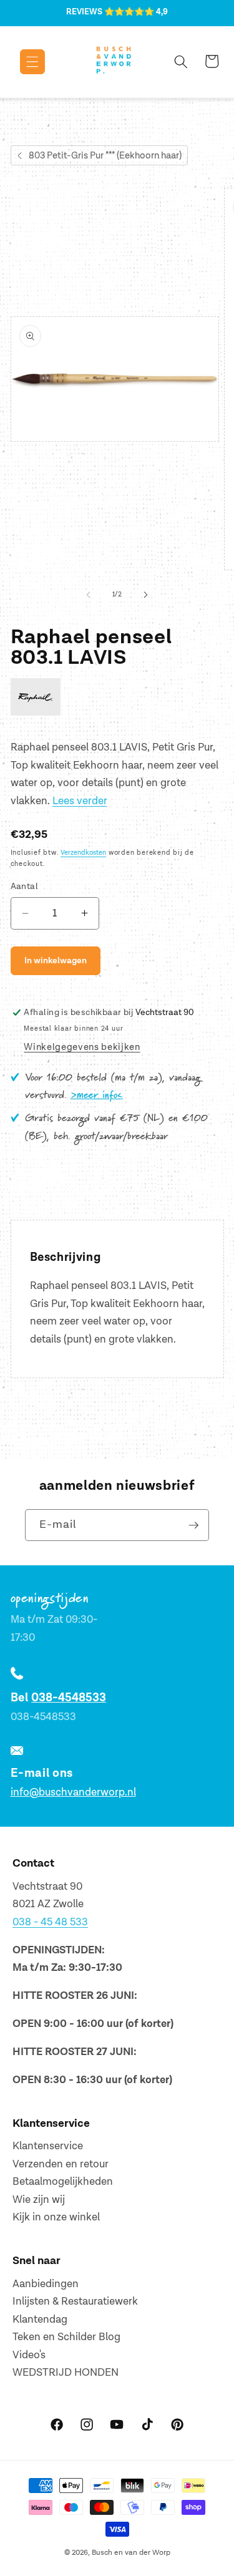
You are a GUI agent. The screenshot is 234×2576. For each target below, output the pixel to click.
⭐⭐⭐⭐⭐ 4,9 (136, 12)
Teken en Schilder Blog (66, 2337)
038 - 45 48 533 (50, 1922)
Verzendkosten (83, 853)
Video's (29, 2355)
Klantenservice (48, 2146)
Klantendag (40, 2320)
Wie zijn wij (39, 2200)
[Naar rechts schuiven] (146, 595)
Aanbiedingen (46, 2284)
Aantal (25, 886)
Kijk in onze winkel (56, 2217)
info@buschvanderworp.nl (73, 1792)
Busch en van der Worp (131, 2553)
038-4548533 (69, 1698)
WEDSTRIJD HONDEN (66, 2373)
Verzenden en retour (61, 2164)
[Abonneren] (193, 1525)
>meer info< (97, 1096)
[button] (23, 62)
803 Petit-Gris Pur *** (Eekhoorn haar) (105, 156)
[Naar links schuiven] (88, 595)
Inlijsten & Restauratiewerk (75, 2301)
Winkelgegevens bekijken (82, 1047)
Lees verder (80, 801)
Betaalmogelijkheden (63, 2182)
